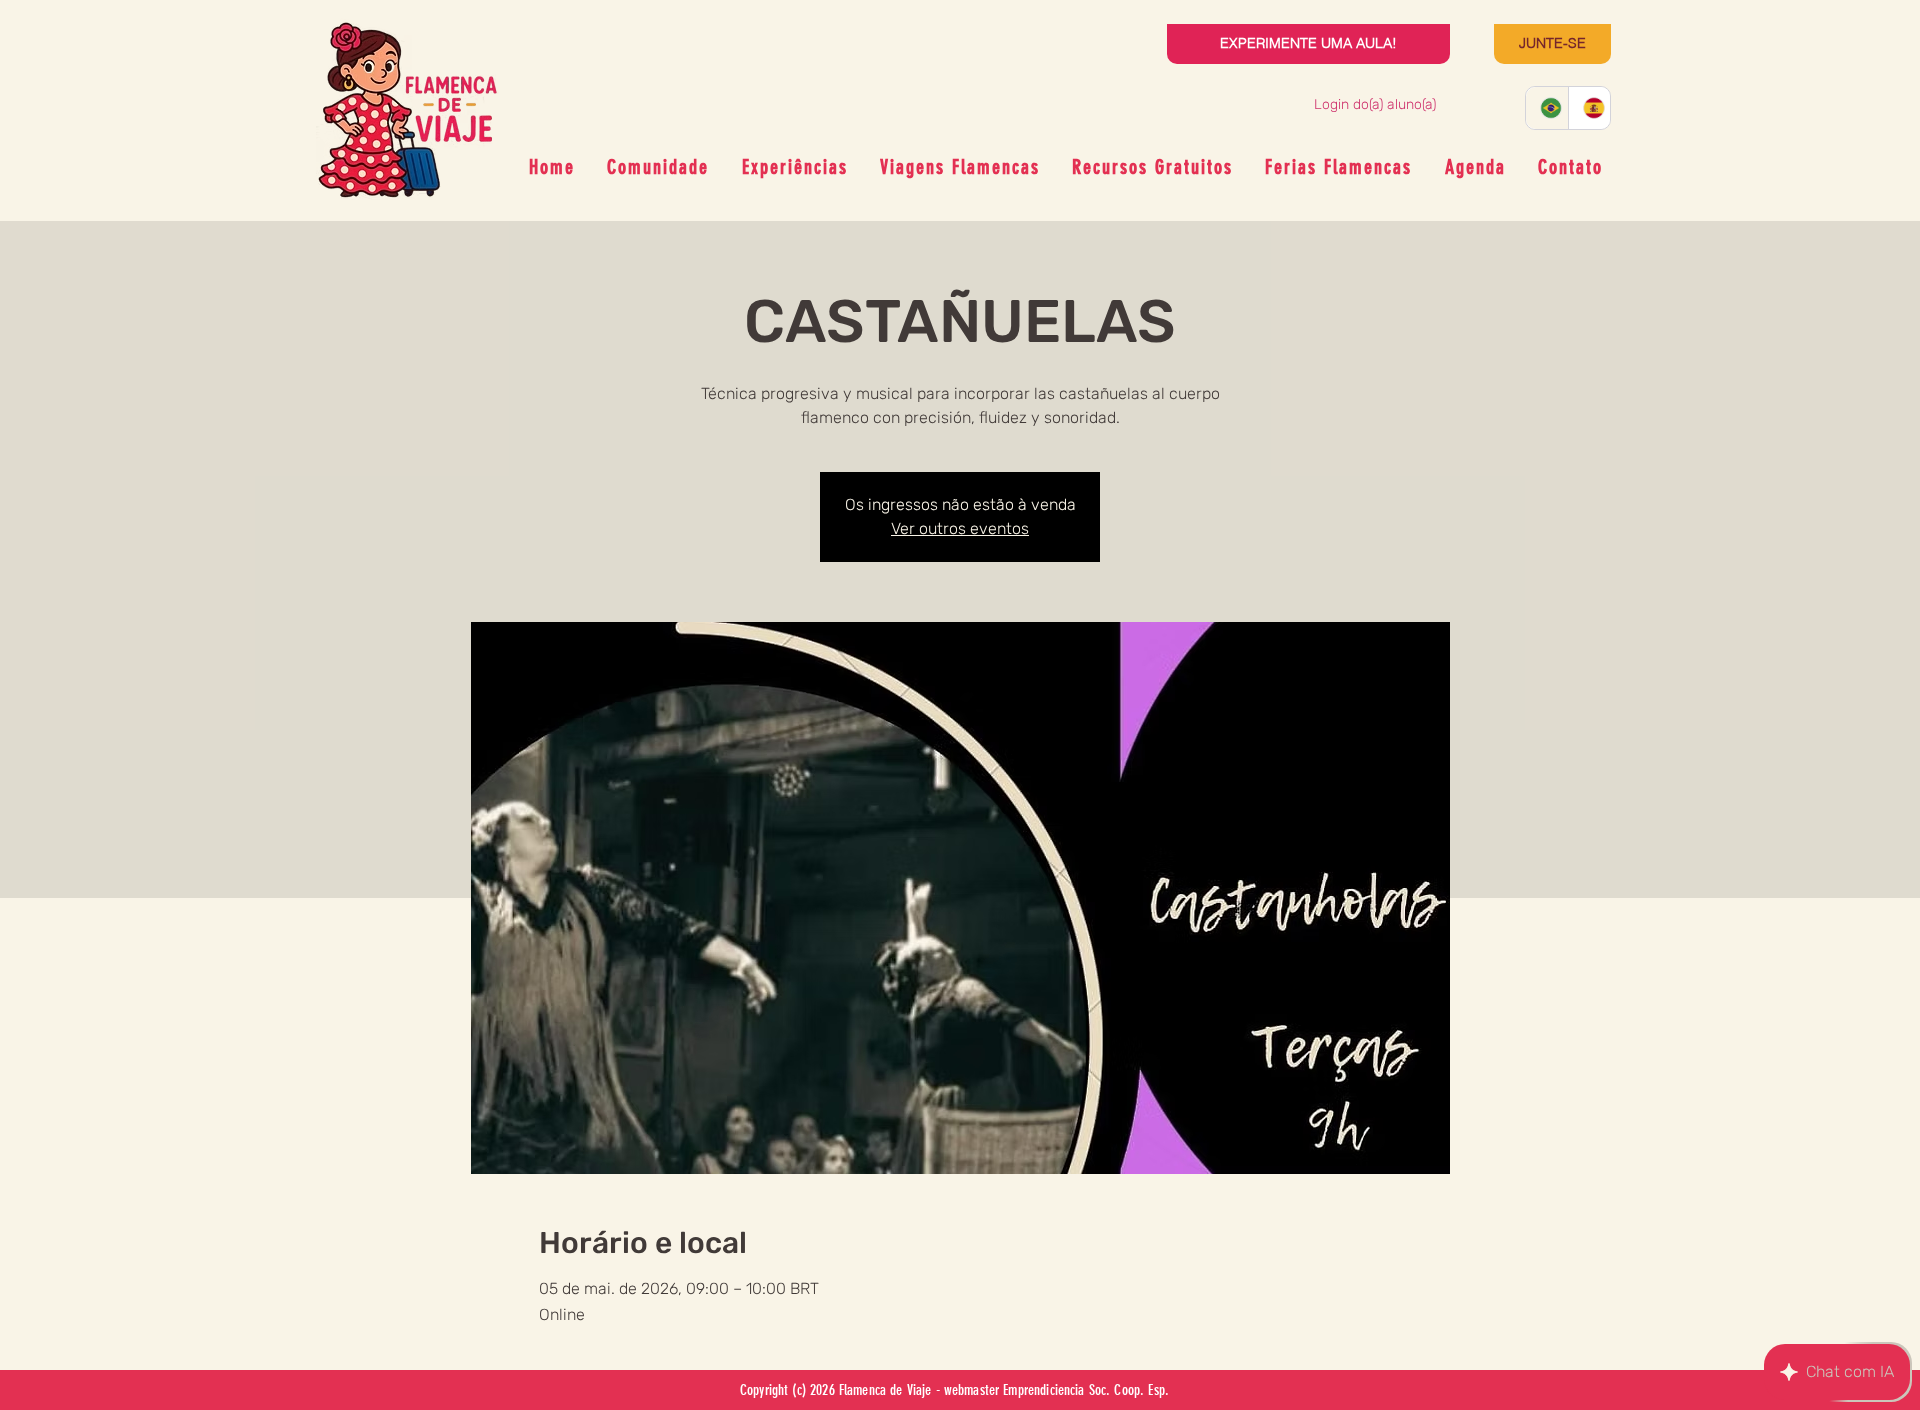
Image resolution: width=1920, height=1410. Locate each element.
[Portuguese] (1547, 108)
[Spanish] (1589, 108)
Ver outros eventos (960, 528)
